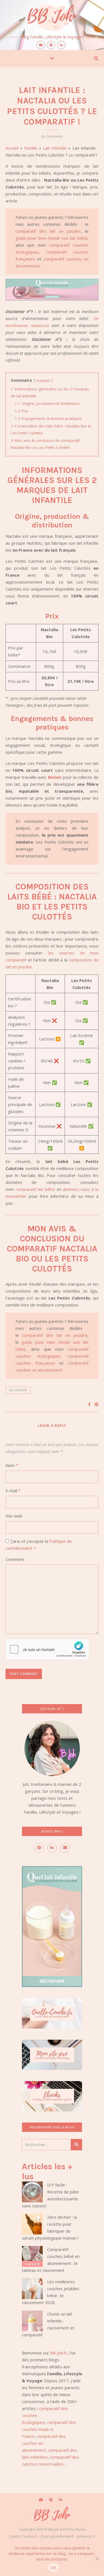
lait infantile (18, 1390)
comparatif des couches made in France (49, 2429)
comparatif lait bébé (35, 1189)
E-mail (13, 1491)
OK (53, 2568)
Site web (14, 1516)
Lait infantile (55, 148)
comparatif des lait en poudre (48, 231)
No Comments (52, 136)
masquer (43, 380)
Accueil (12, 148)
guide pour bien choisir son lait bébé (52, 238)
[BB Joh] (52, 17)
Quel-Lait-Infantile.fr (57, 2536)
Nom (12, 1465)
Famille (31, 148)
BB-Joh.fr (59, 2353)
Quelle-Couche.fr (23, 2536)
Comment (15, 1559)
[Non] (97, 2558)
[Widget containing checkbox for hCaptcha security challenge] (47, 1649)
